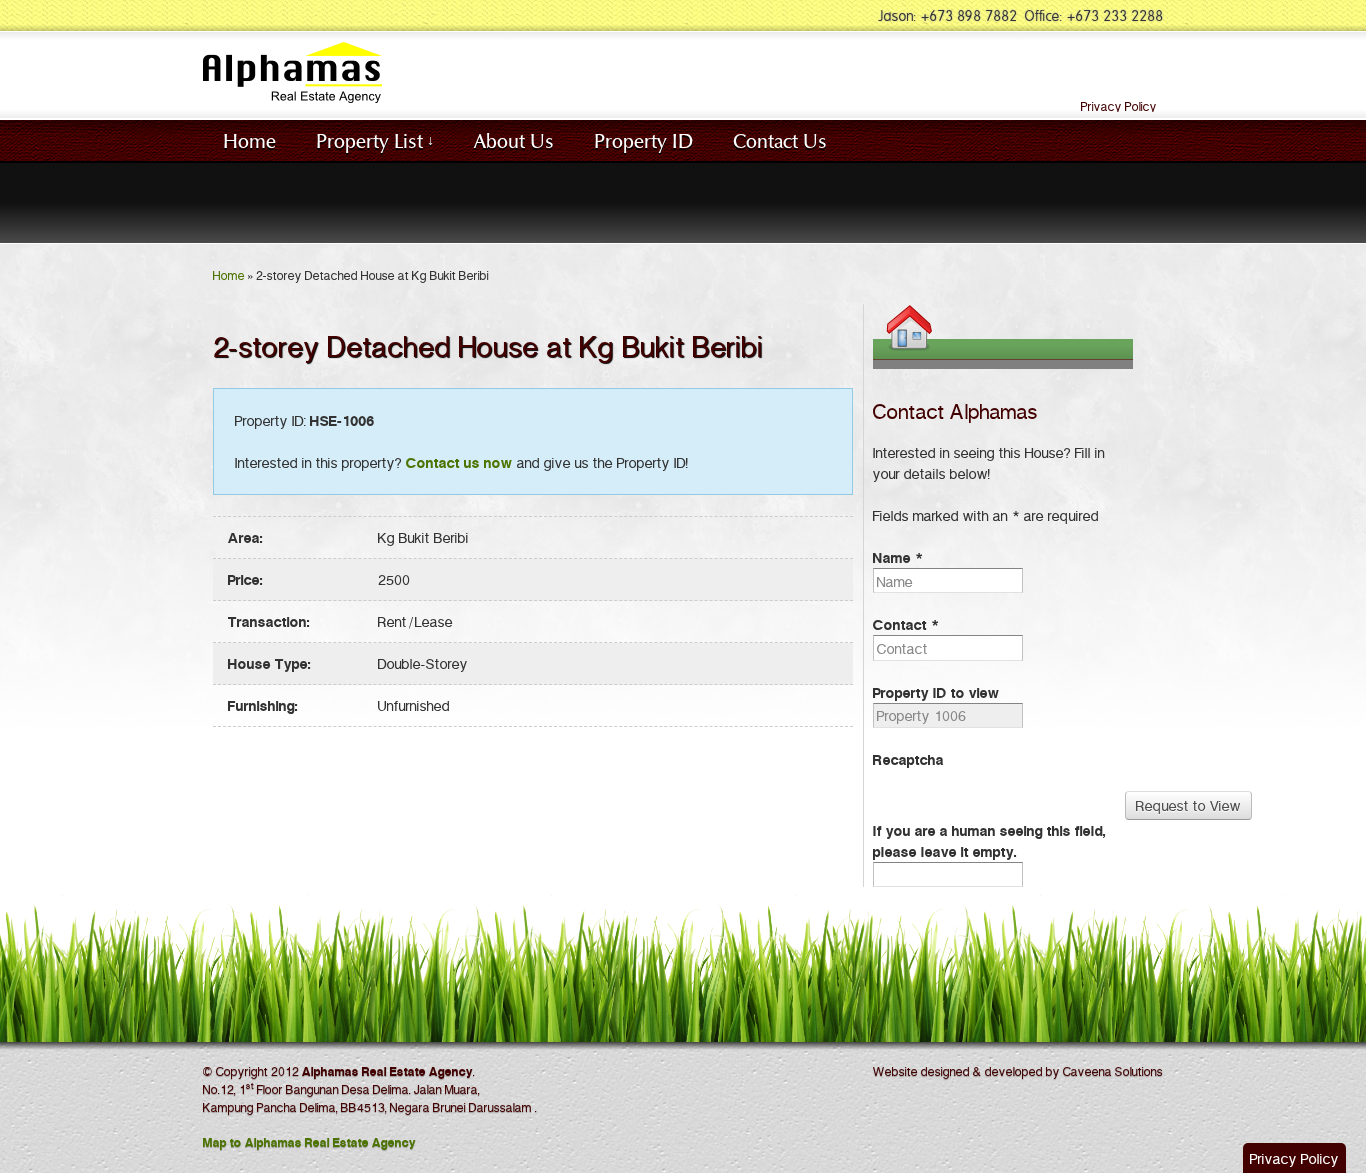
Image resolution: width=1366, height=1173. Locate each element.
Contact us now (459, 462)
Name (898, 557)
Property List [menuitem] (369, 140)
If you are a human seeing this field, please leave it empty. (989, 840)
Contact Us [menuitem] (780, 140)
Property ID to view (936, 692)
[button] (1294, 1158)
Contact (906, 624)
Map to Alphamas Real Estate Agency (309, 1142)
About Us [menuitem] (514, 140)
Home (229, 275)
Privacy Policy (1119, 106)
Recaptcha (908, 759)
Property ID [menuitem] (643, 140)
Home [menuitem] (249, 140)
